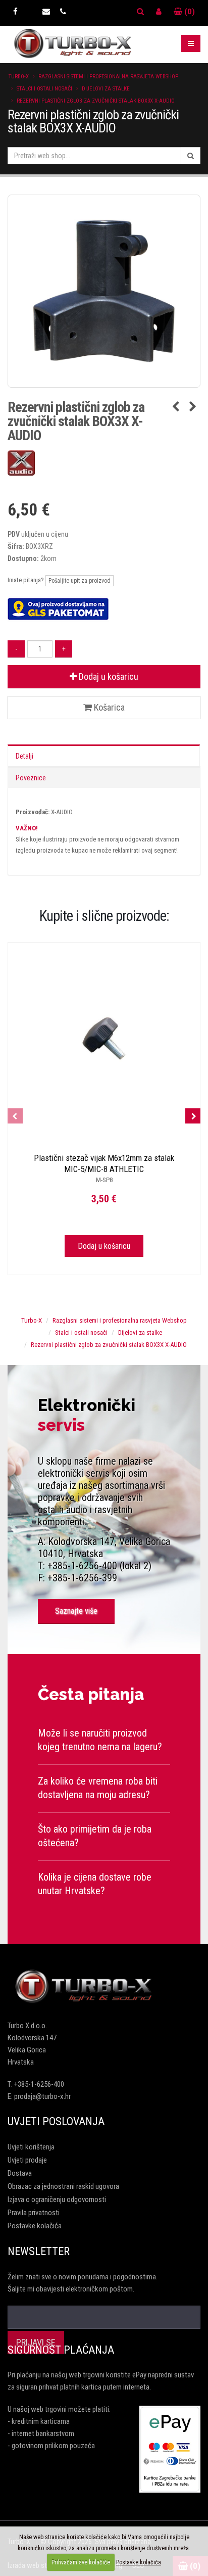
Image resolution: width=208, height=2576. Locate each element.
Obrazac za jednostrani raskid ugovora (63, 2186)
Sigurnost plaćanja (61, 2350)
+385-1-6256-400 (39, 2084)
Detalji (24, 756)
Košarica (108, 707)
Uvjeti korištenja (31, 2147)
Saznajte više (76, 1611)
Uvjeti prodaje (27, 2160)
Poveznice (31, 778)
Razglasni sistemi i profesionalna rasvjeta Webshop (108, 77)
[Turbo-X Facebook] (15, 12)
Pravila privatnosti (34, 2213)
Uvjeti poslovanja (56, 2121)
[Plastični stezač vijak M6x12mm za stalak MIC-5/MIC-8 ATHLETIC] (104, 1039)
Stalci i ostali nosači (44, 89)
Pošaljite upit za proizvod (80, 581)
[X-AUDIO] (104, 463)
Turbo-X (19, 77)
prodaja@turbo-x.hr (42, 2096)
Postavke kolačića (35, 2226)
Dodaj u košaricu (108, 676)
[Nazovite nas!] (63, 12)
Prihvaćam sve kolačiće (81, 2562)
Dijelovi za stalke (106, 89)
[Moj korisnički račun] (159, 12)
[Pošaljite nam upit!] (46, 12)
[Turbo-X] (104, 1987)
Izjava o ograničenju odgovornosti (57, 2199)
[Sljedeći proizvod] (193, 407)
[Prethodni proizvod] (175, 407)
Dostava (20, 2173)
